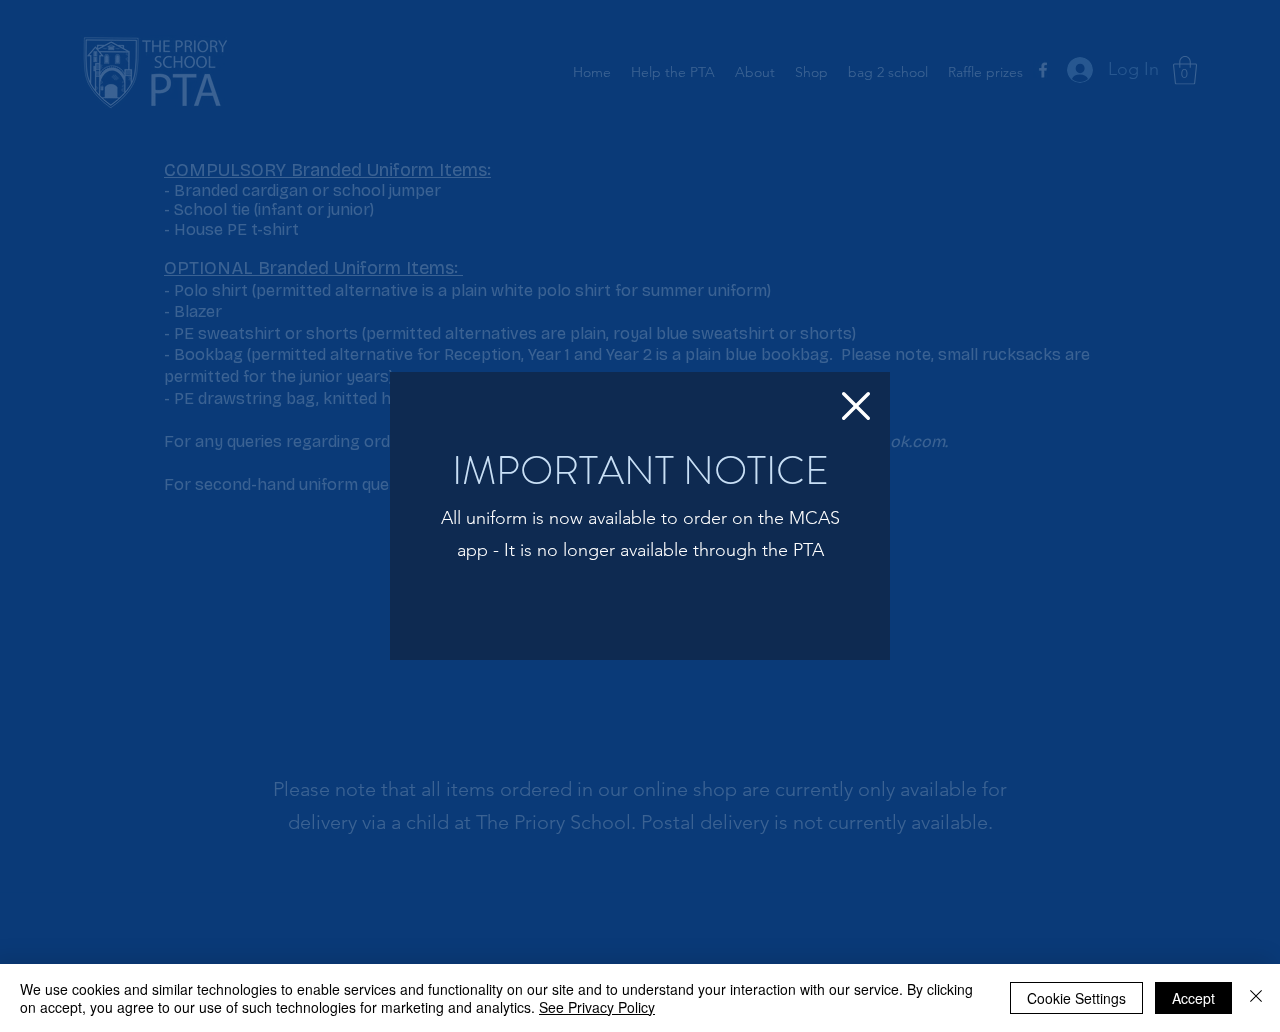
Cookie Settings (1076, 998)
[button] (856, 406)
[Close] (1256, 998)
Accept (1193, 998)
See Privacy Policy (597, 1007)
